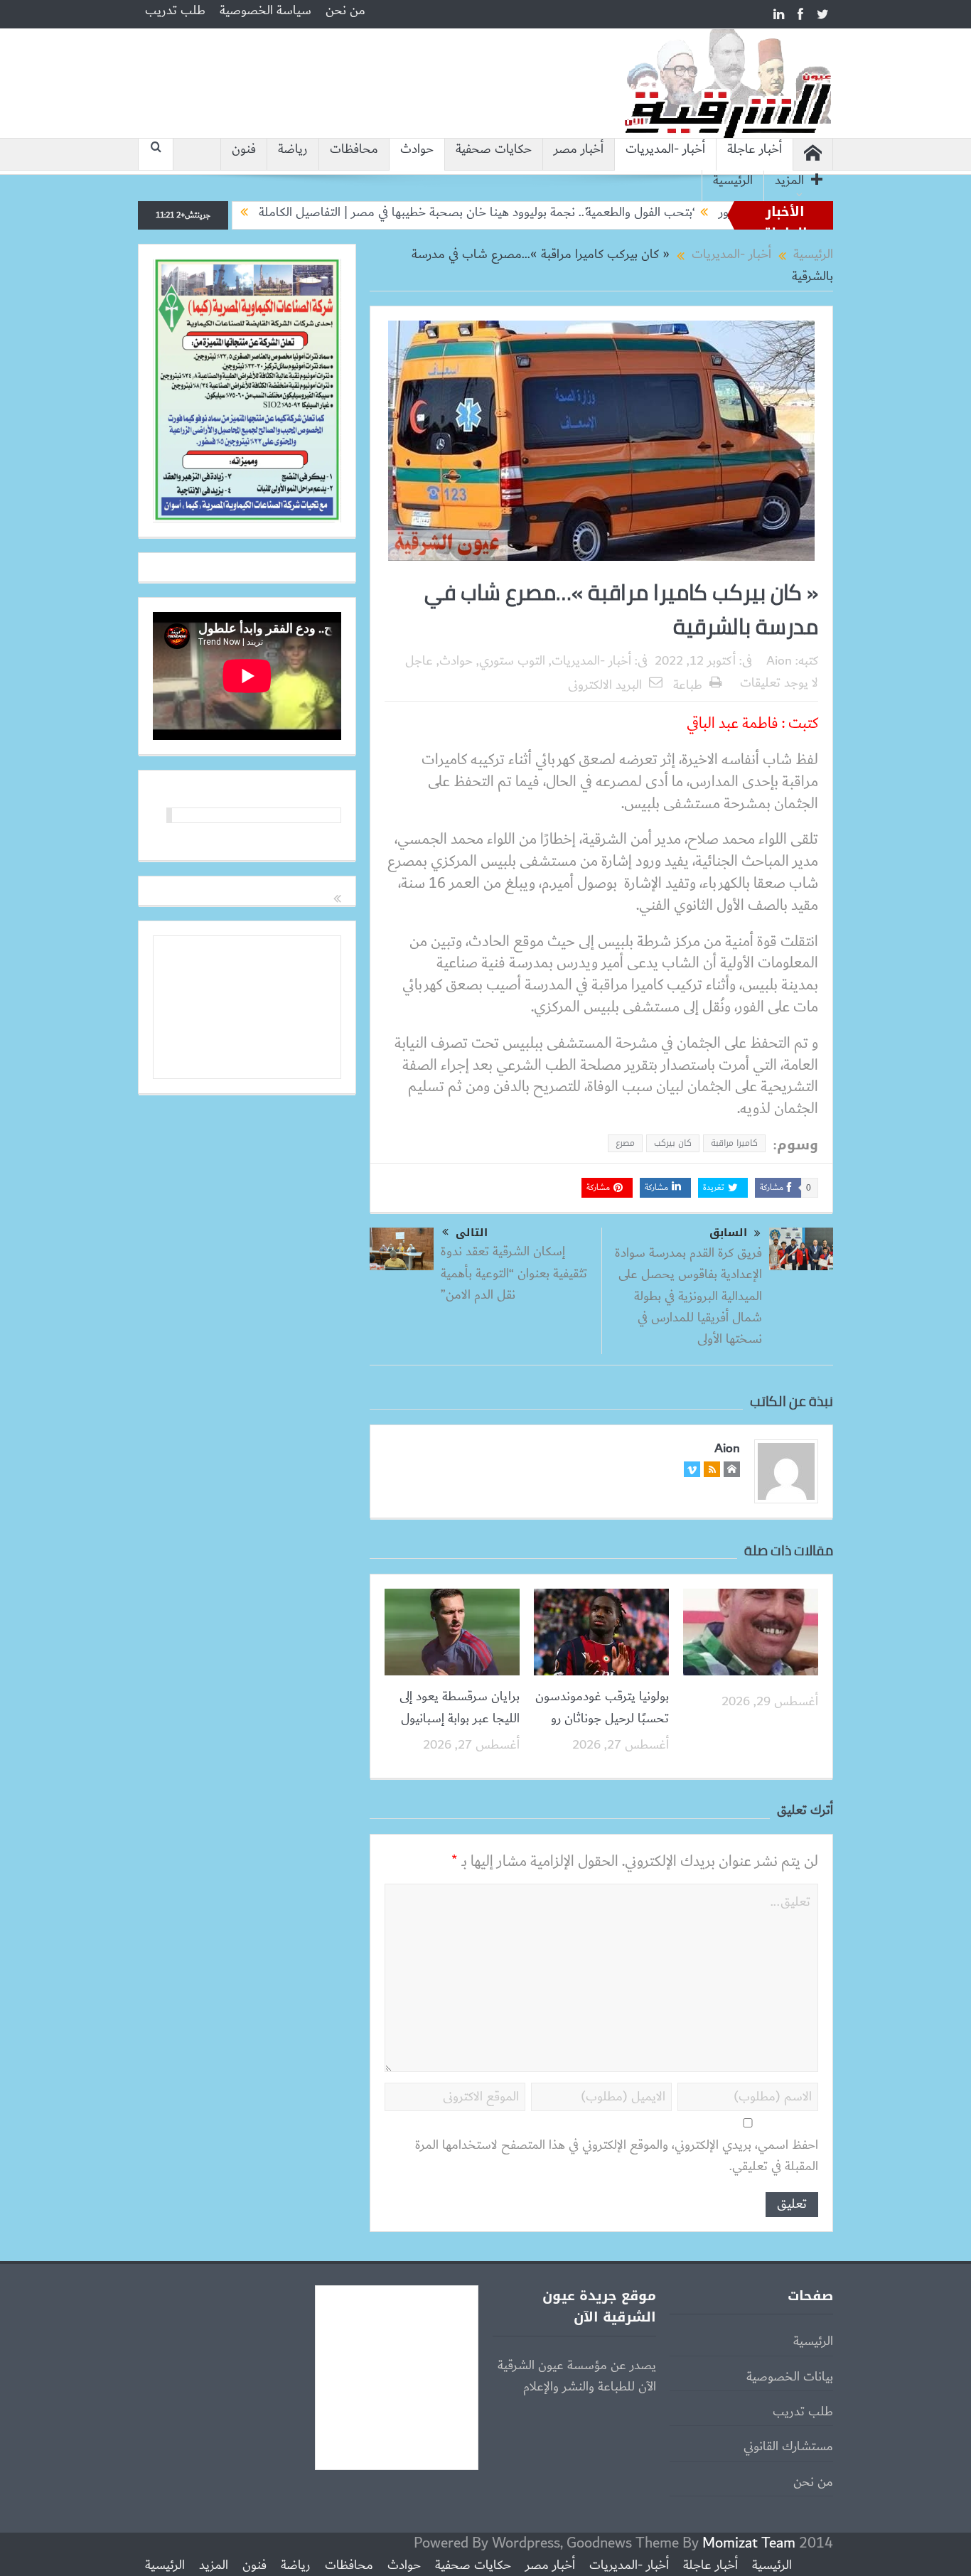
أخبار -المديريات (665, 150)
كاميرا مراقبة (734, 1143)
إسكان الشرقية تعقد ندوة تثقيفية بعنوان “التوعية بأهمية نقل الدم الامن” (514, 1273)
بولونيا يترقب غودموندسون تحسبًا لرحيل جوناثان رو (602, 1707)
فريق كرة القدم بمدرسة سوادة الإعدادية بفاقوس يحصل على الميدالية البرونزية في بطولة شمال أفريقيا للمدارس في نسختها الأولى (688, 1297)
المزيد (789, 181)
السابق (728, 1233)
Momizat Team (749, 2543)
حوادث (417, 150)
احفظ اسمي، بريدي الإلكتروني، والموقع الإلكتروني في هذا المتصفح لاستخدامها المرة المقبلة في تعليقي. (617, 2156)
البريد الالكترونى (605, 685)
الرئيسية (733, 181)
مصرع (625, 1143)
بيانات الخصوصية (790, 2377)
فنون (244, 150)
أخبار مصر (579, 150)
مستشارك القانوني (788, 2447)
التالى (472, 1233)
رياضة (293, 150)
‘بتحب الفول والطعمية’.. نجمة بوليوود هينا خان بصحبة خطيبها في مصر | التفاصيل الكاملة (541, 213)
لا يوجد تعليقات (779, 683)
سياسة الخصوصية (265, 11)
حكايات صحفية (494, 150)
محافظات (354, 150)
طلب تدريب (175, 11)
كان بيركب (673, 1143)
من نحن (345, 11)
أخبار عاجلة (755, 150)
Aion (779, 661)
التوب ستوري (512, 661)
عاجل (419, 661)
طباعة (688, 685)
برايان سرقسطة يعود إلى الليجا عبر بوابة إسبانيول (460, 1707)
